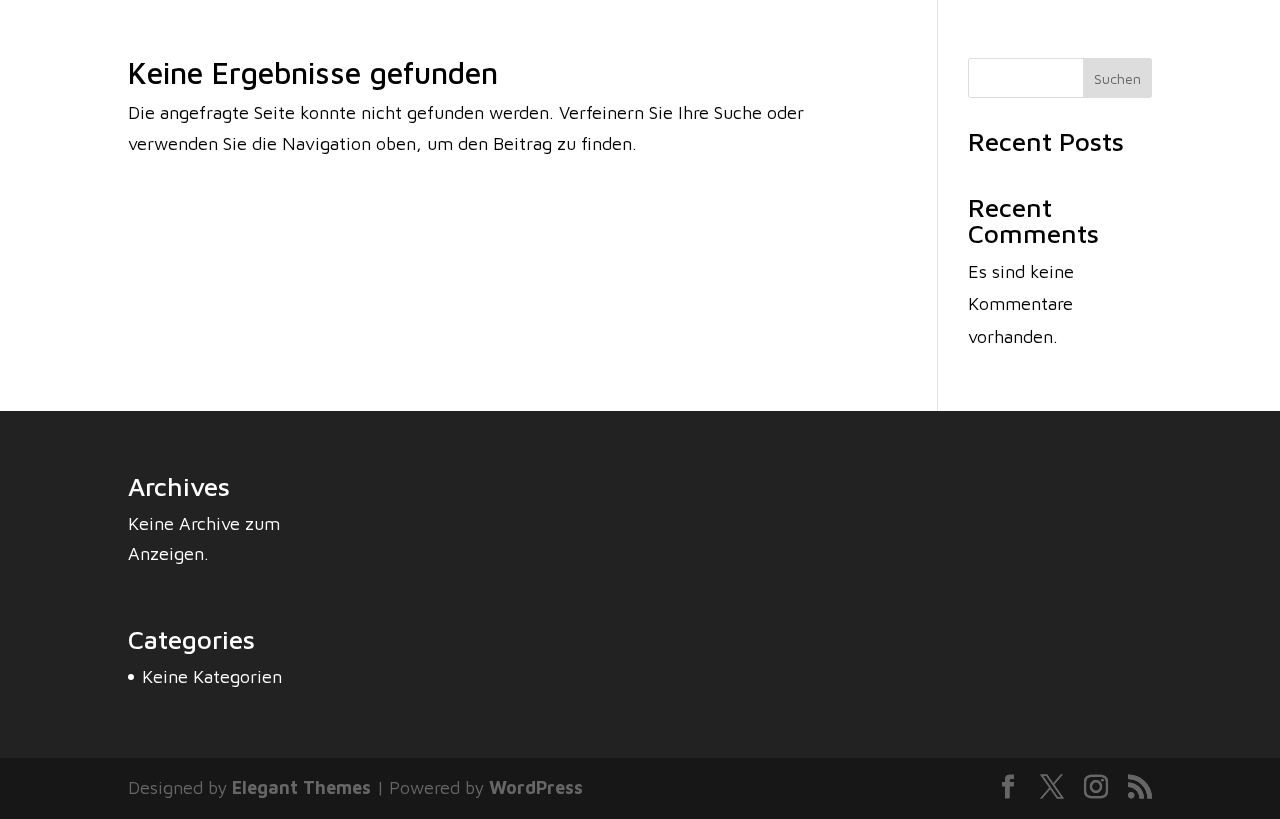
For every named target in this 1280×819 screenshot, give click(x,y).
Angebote (1135, 57)
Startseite (853, 57)
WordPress (536, 787)
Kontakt (1219, 57)
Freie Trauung (958, 57)
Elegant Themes (301, 787)
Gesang (1054, 57)
